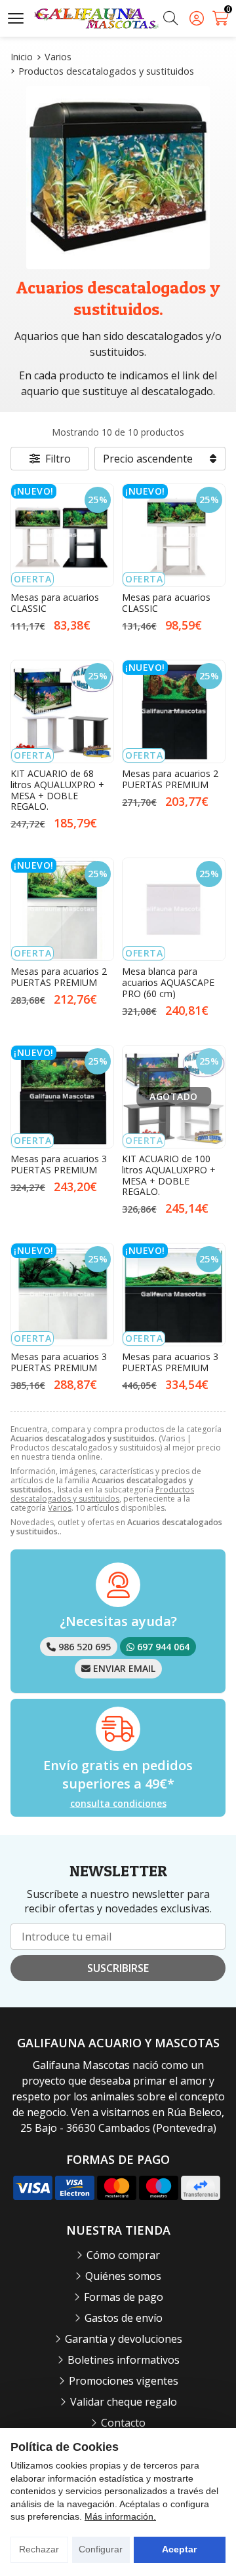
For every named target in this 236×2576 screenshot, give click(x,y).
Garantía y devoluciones (124, 2339)
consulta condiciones (118, 1804)
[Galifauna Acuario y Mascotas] (96, 19)
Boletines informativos (124, 2360)
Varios (60, 1508)
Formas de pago (124, 2297)
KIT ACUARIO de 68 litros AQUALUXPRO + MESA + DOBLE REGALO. (57, 790)
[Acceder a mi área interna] (197, 18)
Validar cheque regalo (124, 2402)
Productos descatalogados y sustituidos (102, 1494)
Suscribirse (118, 1968)
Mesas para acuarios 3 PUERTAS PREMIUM (59, 1164)
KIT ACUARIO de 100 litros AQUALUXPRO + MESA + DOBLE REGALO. (169, 1175)
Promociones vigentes (124, 2381)
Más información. (120, 2516)
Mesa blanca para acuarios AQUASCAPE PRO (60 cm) (168, 982)
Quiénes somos (123, 2276)
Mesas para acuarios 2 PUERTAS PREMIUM (170, 779)
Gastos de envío (124, 2318)
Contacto (123, 2423)
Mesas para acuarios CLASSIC (55, 603)
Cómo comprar (123, 2255)
